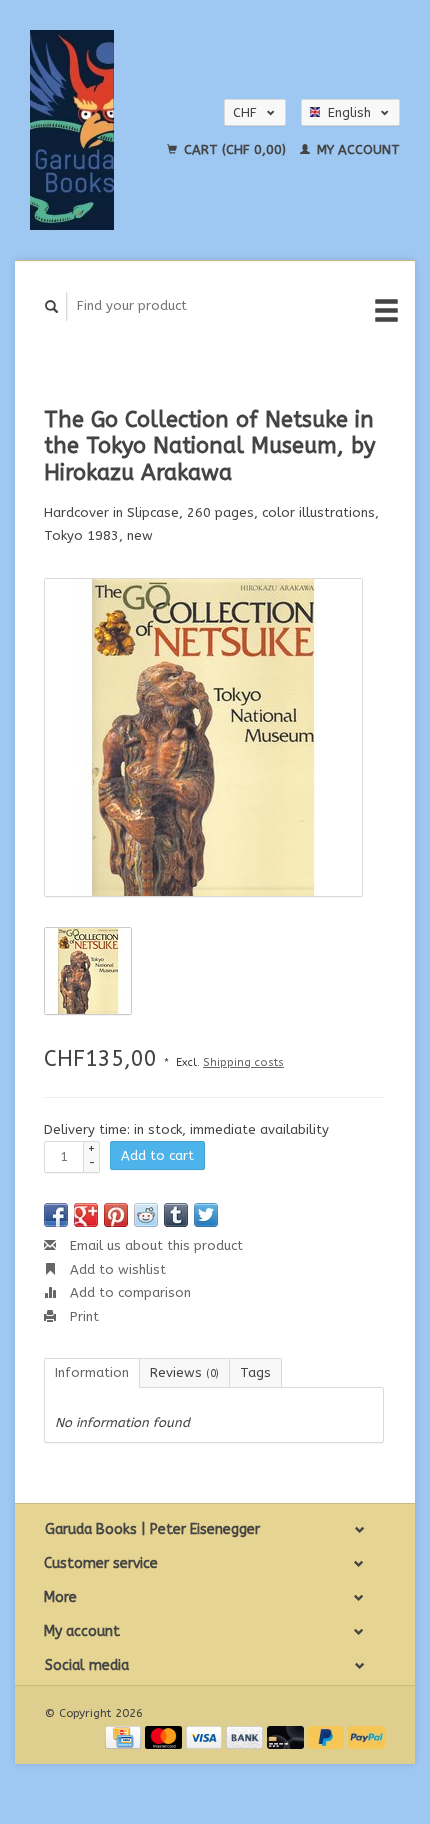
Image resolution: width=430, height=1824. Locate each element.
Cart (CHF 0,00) (235, 149)
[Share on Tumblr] (176, 1215)
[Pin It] (116, 1215)
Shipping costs (243, 1062)
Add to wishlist (116, 1269)
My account (356, 149)
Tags (255, 1372)
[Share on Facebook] (56, 1215)
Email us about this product (154, 1245)
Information (92, 1372)
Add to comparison (128, 1292)
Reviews (184, 1372)
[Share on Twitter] (206, 1215)
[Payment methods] (125, 1736)
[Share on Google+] (86, 1215)
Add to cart (157, 1155)
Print (82, 1316)
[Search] (52, 306)
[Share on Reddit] (146, 1215)
